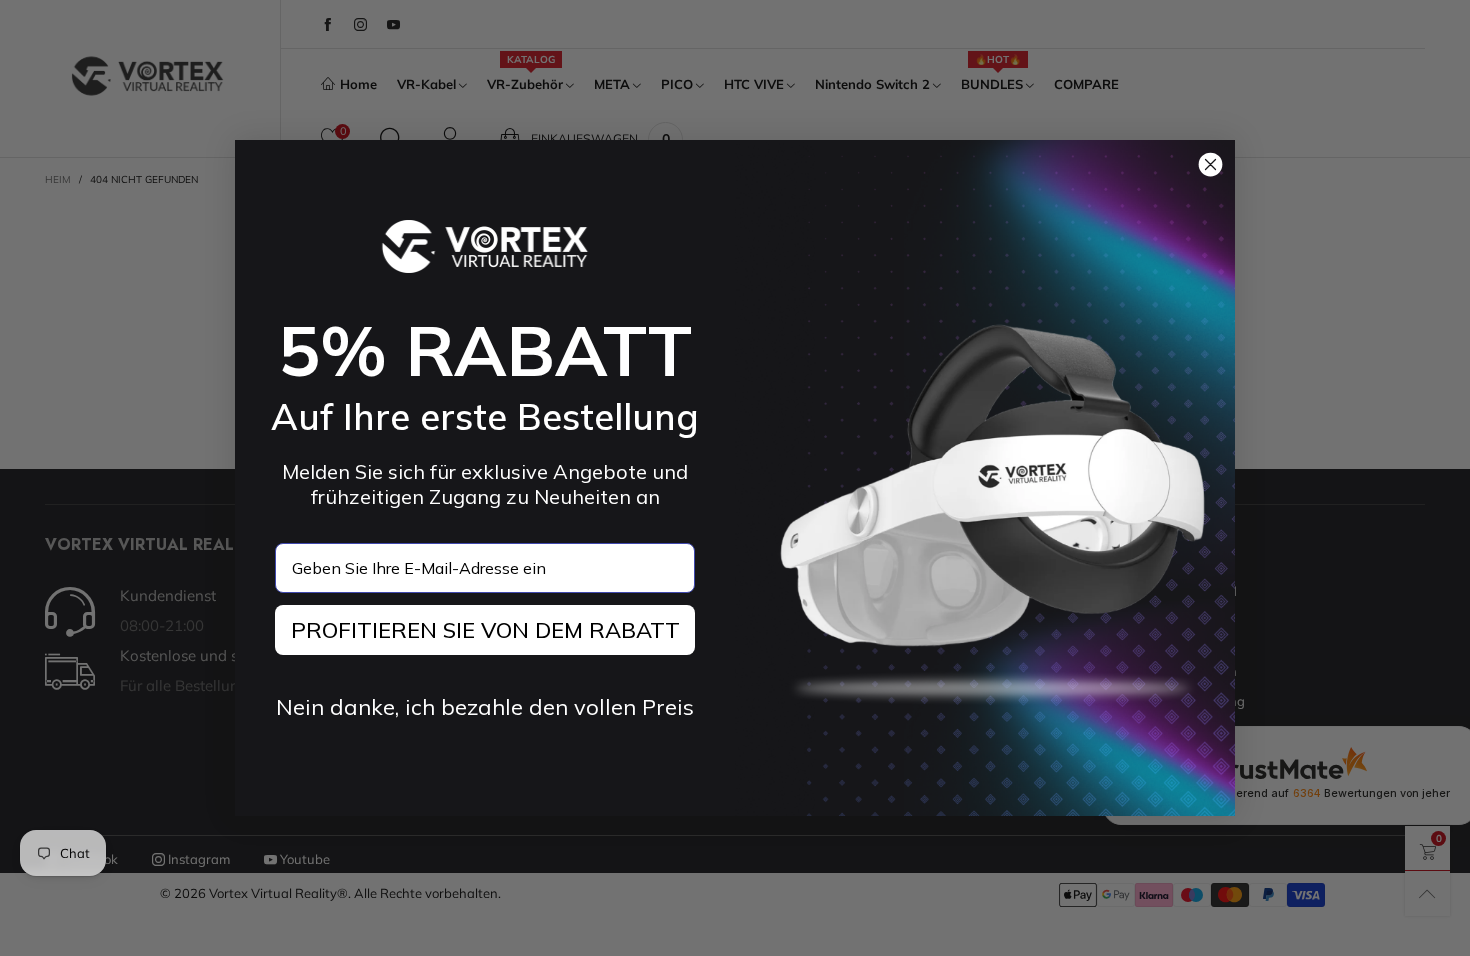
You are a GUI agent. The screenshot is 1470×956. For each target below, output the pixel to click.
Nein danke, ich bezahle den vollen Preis (485, 707)
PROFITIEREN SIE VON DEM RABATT (485, 630)
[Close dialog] (1210, 164)
